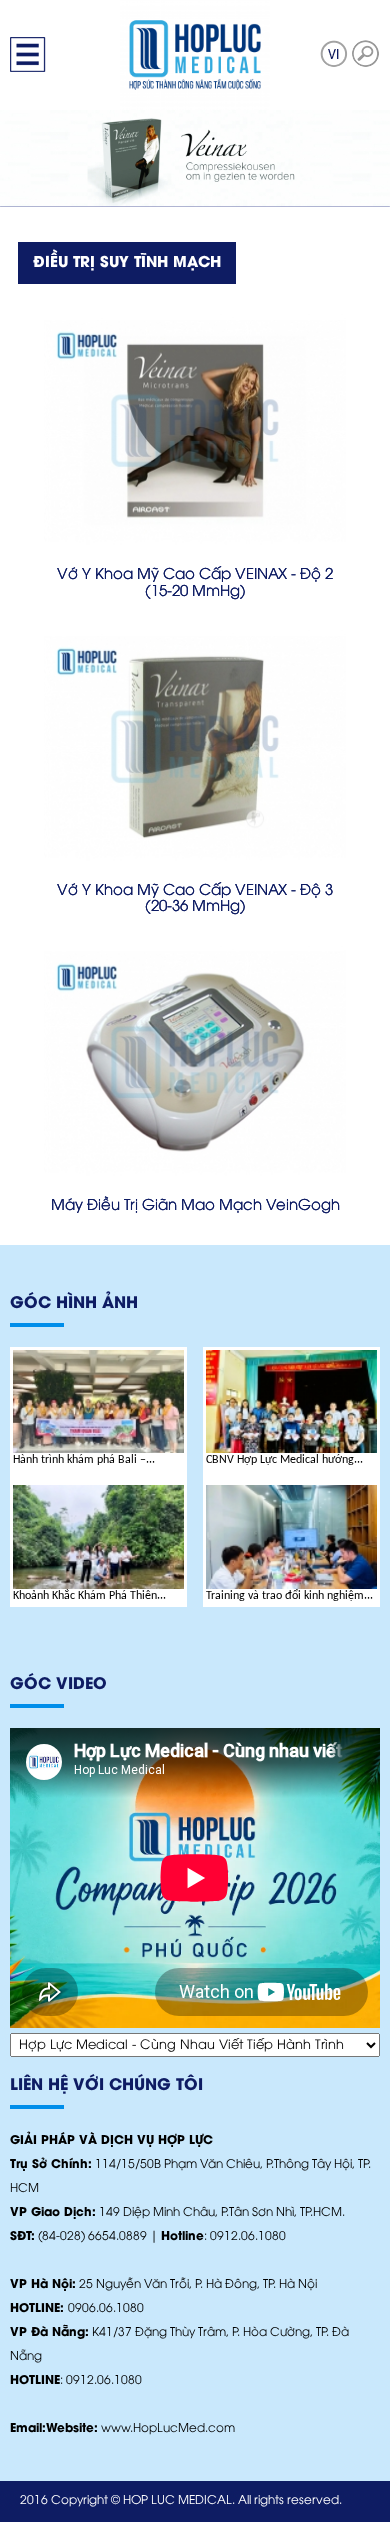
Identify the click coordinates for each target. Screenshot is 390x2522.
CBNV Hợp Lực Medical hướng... (284, 1460)
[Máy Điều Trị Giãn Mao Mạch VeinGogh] (195, 1062)
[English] (334, 53)
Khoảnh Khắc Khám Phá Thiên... (89, 1596)
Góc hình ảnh (74, 1303)
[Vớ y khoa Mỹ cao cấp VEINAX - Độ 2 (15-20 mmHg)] (195, 430)
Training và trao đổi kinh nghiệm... (289, 1596)
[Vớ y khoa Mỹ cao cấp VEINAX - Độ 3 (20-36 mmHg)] (195, 746)
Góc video (58, 1684)
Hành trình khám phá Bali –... (84, 1460)
